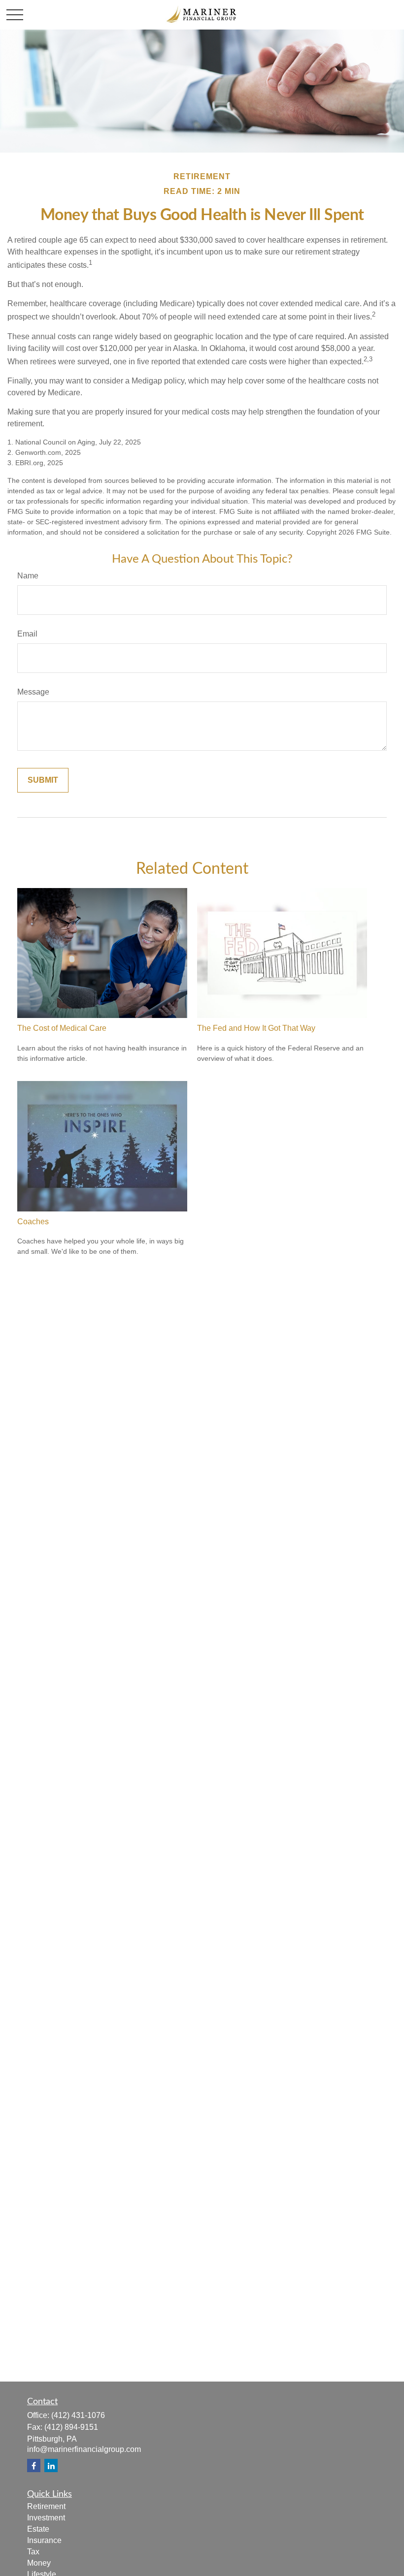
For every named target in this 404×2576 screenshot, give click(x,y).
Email (27, 634)
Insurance (44, 2540)
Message (33, 692)
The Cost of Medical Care (62, 1028)
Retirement (46, 2506)
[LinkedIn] (51, 2465)
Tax (33, 2552)
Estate (38, 2529)
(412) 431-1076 (78, 2415)
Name (28, 576)
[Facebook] (34, 2465)
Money (39, 2563)
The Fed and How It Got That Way (256, 1028)
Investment (46, 2518)
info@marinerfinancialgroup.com (84, 2449)
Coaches (33, 1222)
